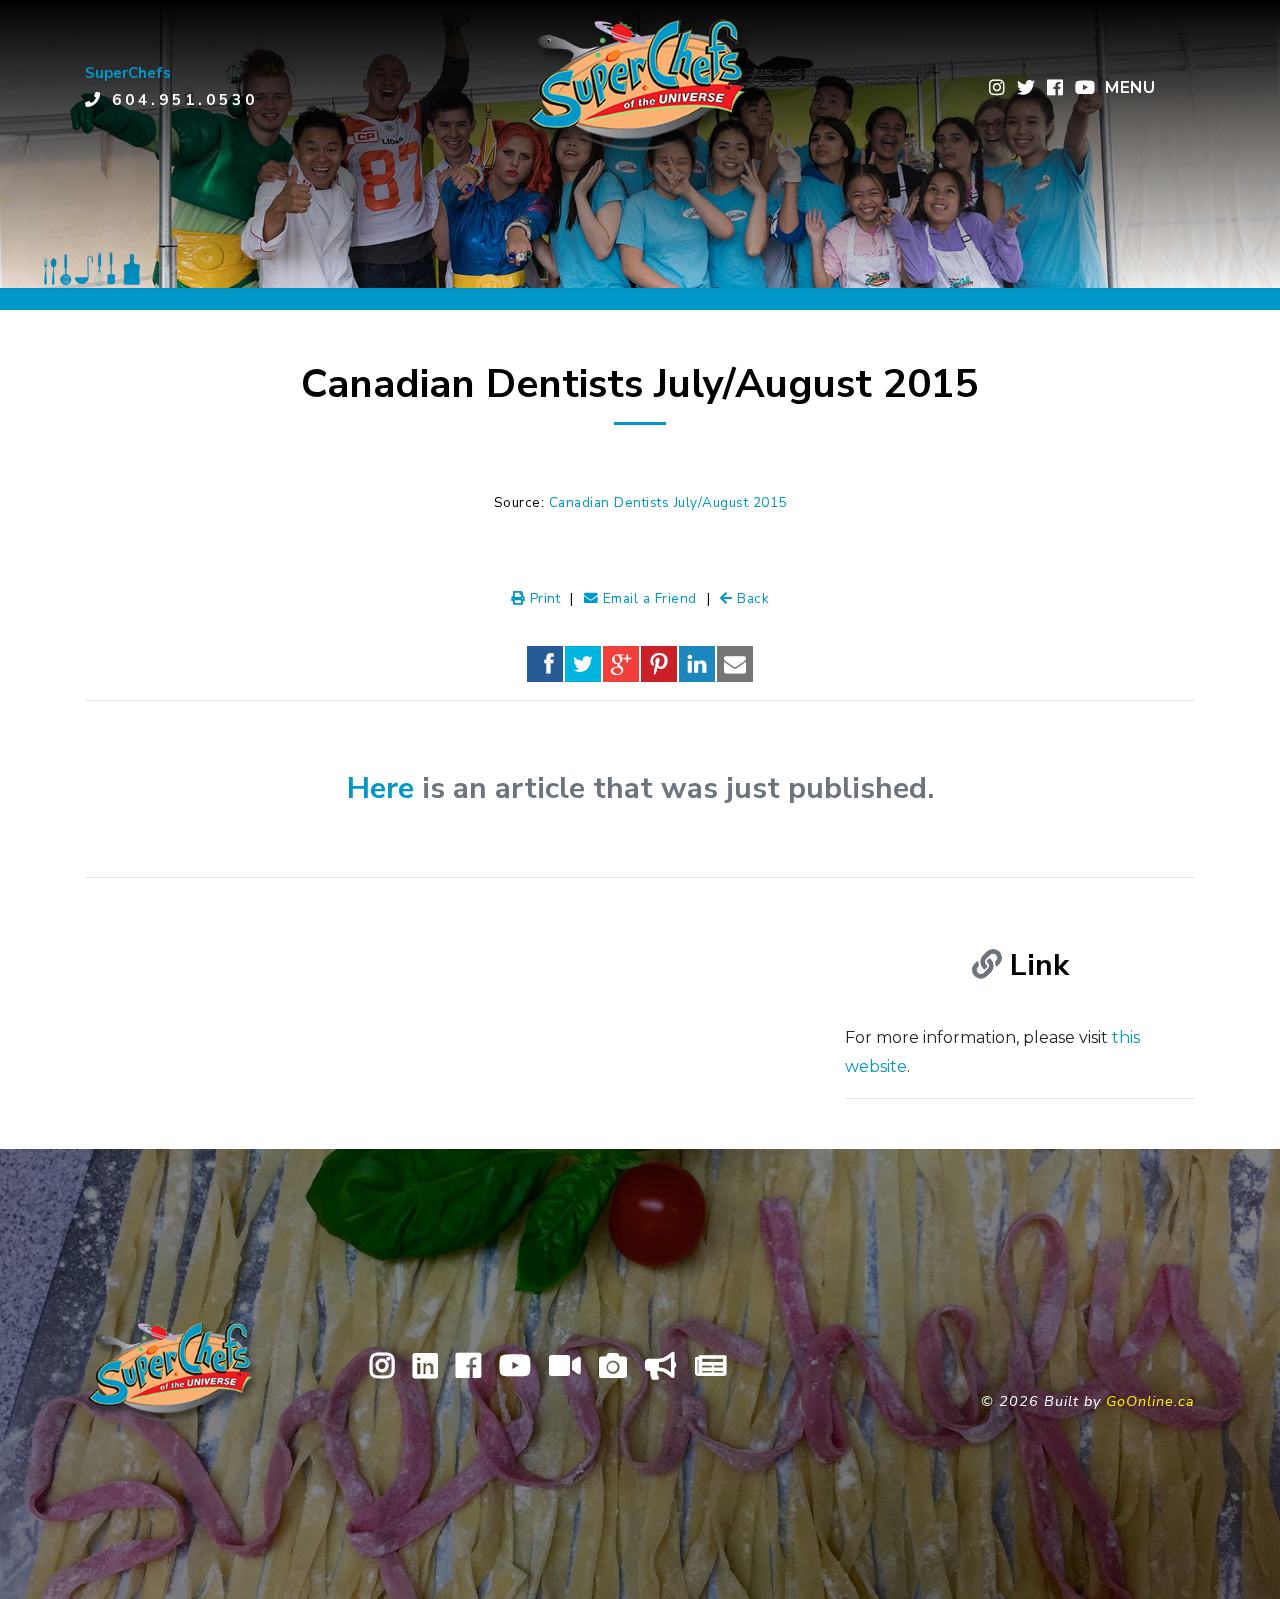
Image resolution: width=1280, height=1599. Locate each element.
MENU (1130, 87)
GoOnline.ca (1150, 1401)
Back (751, 598)
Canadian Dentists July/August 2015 (668, 502)
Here (380, 788)
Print (542, 598)
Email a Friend (647, 598)
